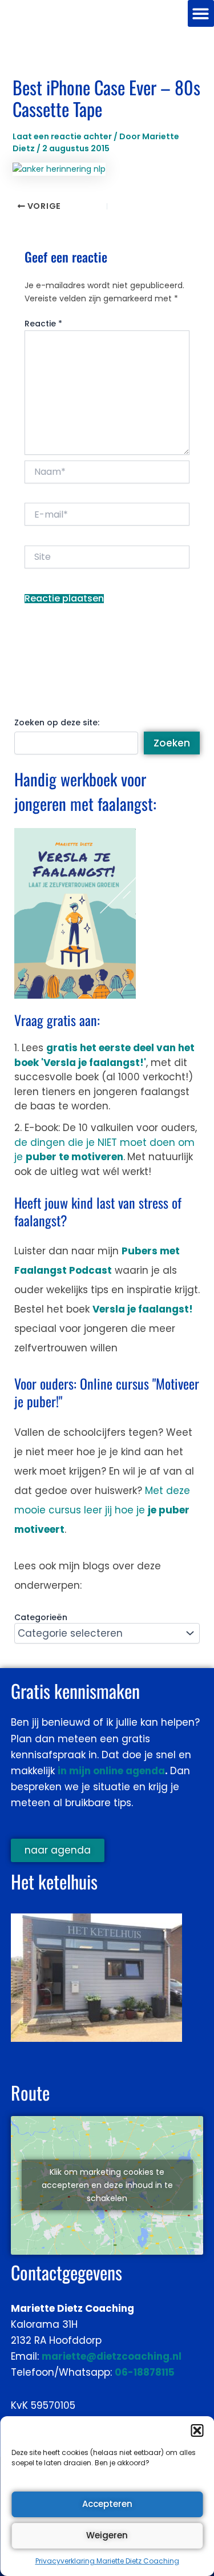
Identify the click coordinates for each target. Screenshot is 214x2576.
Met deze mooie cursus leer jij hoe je (102, 1510)
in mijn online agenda (111, 1771)
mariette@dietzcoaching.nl (112, 2356)
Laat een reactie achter (62, 136)
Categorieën (41, 1617)
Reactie (43, 324)
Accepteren (107, 2504)
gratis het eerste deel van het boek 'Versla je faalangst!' (104, 1055)
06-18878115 (145, 2372)
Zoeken (172, 743)
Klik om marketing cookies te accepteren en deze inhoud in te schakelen (107, 2185)
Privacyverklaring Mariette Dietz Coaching (107, 2561)
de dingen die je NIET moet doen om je (104, 1150)
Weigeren (107, 2535)
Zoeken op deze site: (57, 722)
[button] (197, 2430)
